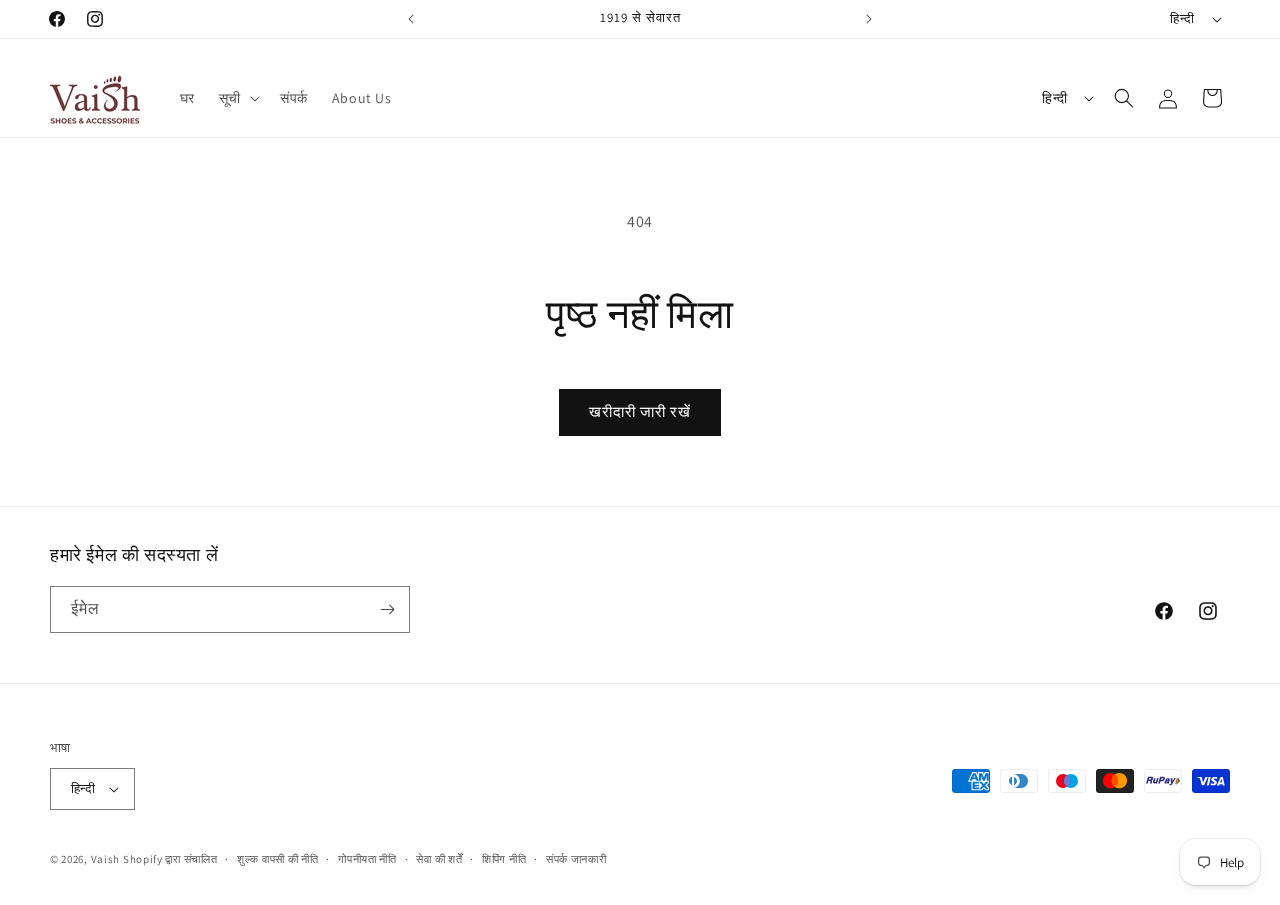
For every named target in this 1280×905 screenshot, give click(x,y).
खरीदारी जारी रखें (640, 411)
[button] (237, 98)
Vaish (106, 859)
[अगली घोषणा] (869, 19)
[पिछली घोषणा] (411, 19)
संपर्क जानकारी (576, 859)
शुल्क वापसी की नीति (277, 859)
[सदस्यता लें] (387, 609)
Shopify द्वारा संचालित (170, 859)
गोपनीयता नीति (367, 859)
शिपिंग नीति (504, 859)
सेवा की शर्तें (439, 859)
